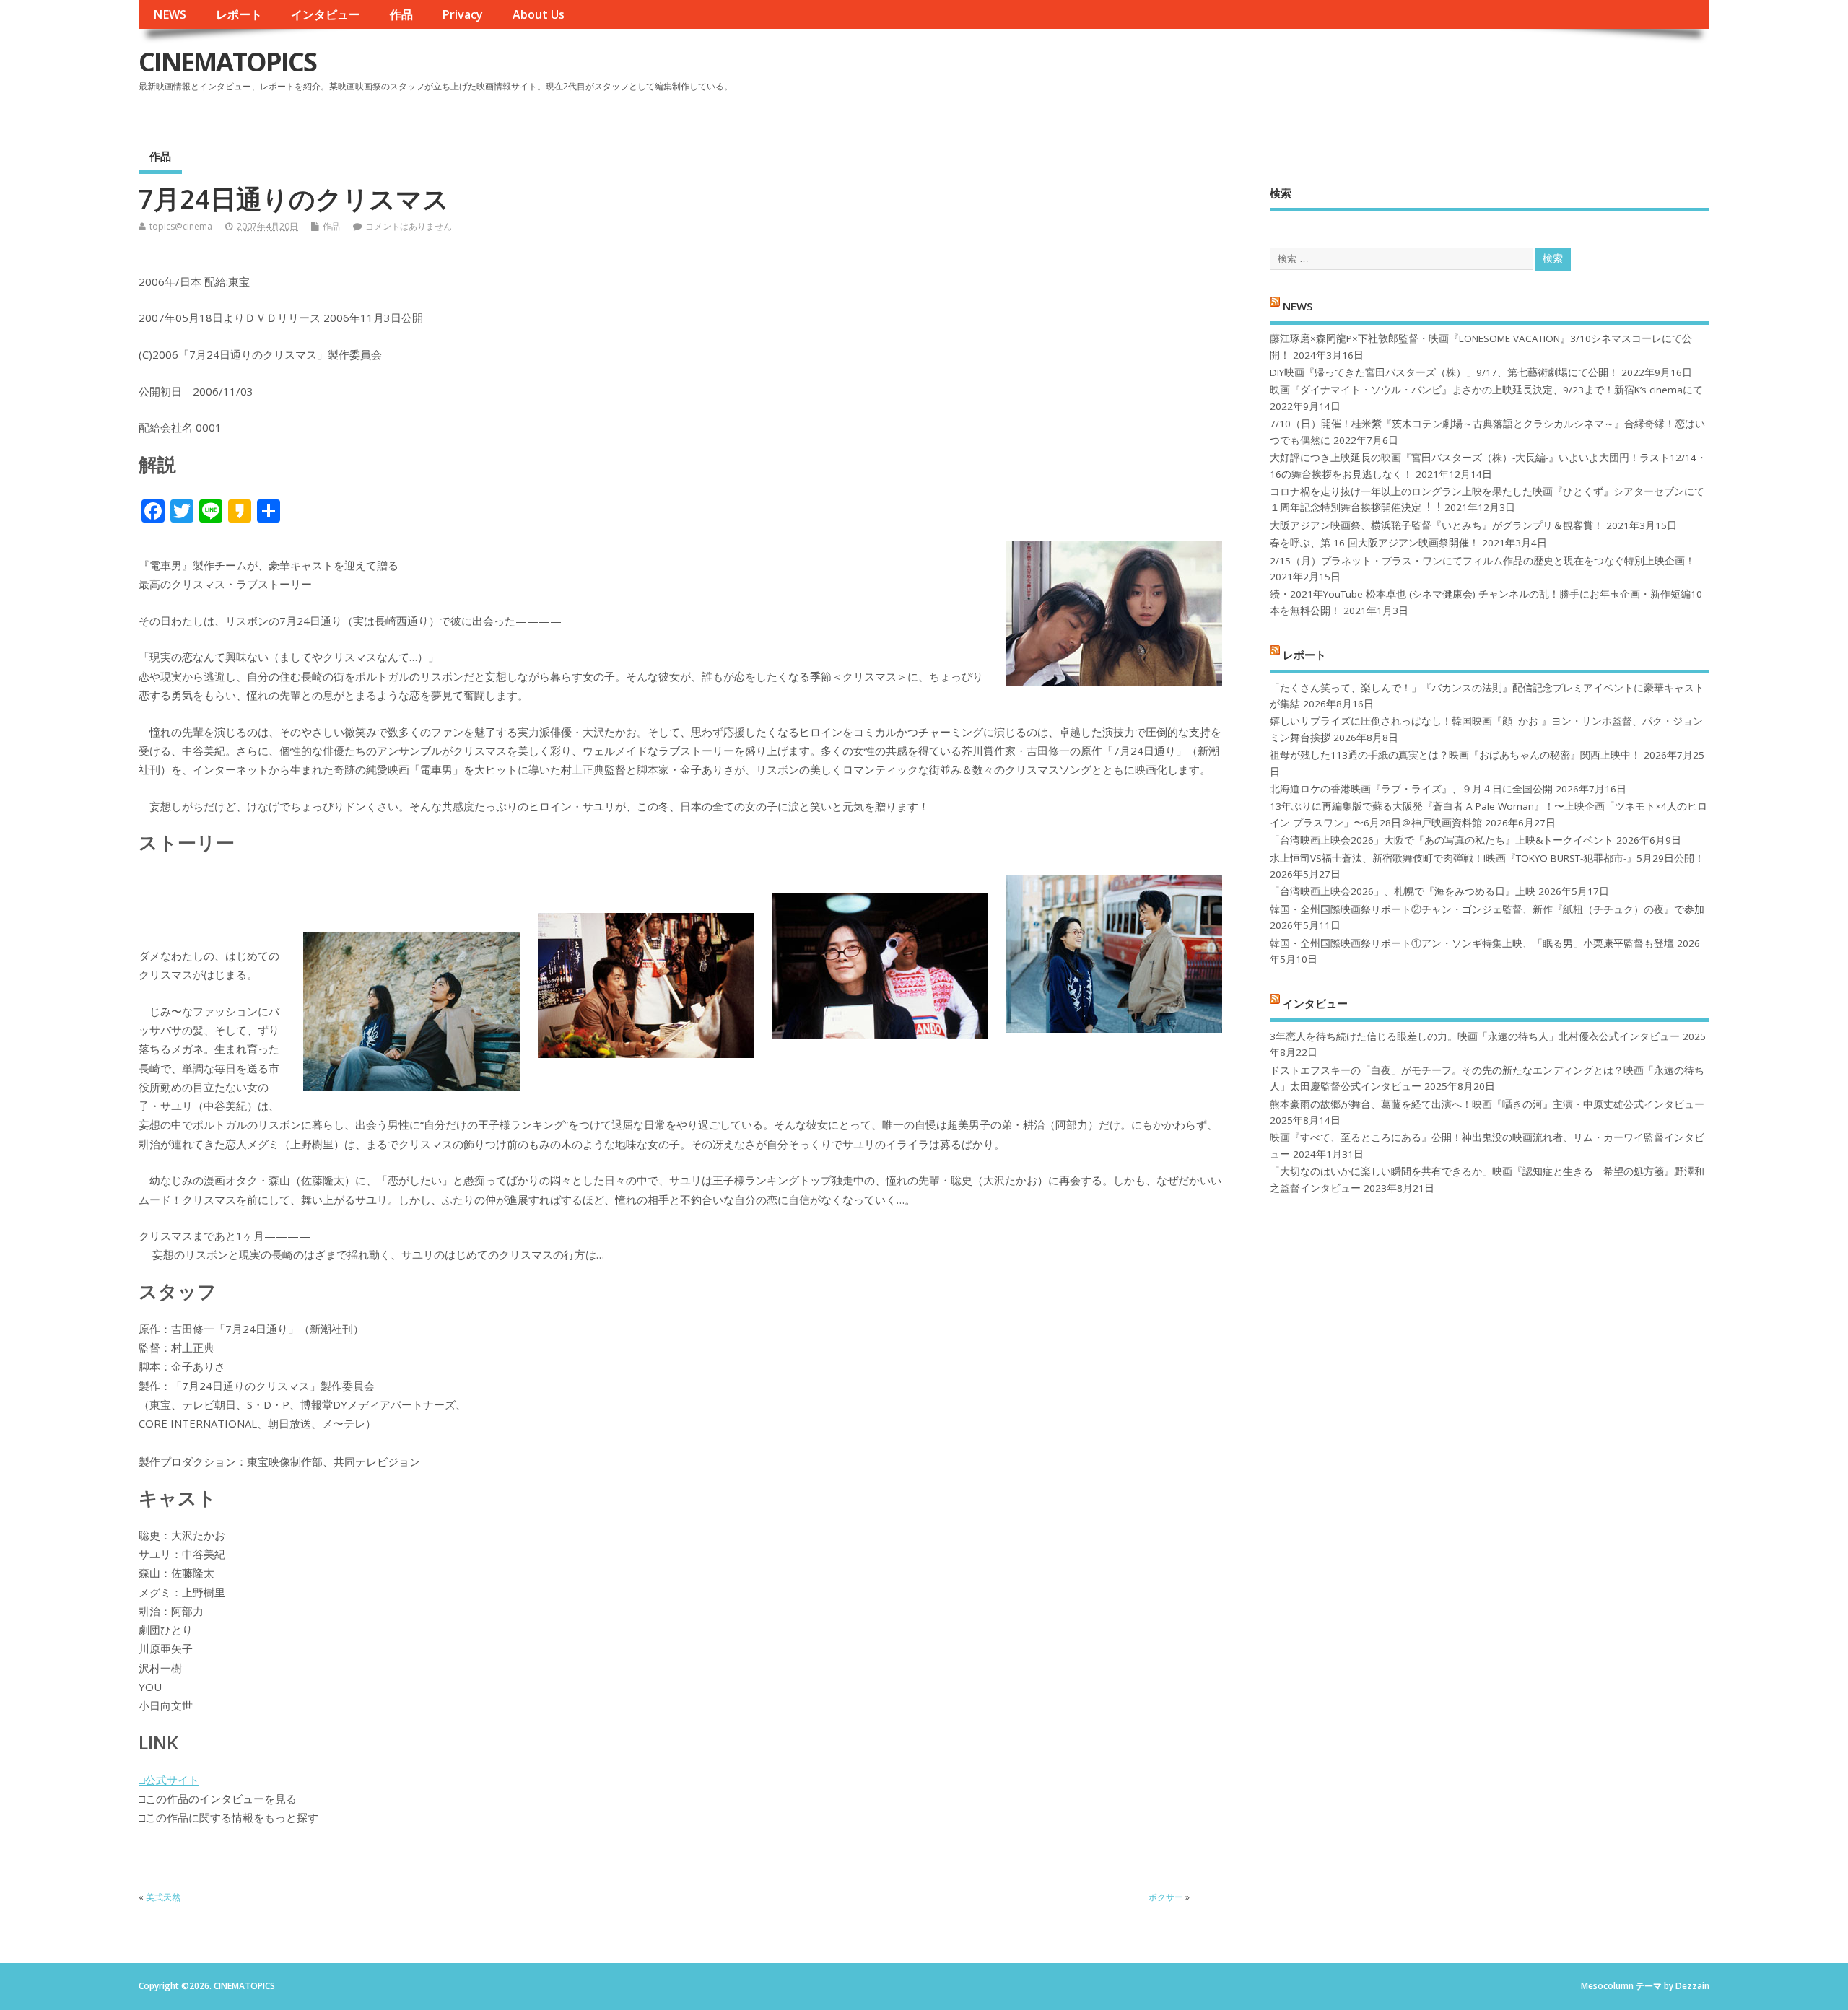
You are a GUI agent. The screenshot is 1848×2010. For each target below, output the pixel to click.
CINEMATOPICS (227, 62)
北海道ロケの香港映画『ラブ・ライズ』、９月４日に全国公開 (1411, 789)
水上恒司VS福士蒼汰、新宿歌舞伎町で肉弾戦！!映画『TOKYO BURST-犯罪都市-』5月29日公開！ (1487, 858)
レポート (239, 14)
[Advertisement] (1434, 74)
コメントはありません (409, 226)
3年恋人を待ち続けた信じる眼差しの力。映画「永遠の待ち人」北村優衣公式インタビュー (1475, 1036)
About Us (539, 14)
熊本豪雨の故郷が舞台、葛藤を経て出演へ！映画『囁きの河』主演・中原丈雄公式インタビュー (1487, 1104)
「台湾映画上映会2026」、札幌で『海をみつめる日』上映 (1403, 891)
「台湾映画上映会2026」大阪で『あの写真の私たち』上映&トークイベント (1442, 840)
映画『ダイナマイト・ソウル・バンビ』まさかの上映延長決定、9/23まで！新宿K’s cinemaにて (1486, 390)
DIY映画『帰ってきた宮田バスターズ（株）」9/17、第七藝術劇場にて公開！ (1444, 372)
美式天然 (163, 1897)
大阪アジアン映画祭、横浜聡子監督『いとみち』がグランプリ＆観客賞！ (1437, 525)
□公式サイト (169, 1780)
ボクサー (1166, 1897)
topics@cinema (181, 226)
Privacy (462, 14)
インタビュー (326, 14)
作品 (401, 14)
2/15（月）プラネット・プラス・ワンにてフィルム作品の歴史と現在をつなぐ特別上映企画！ (1482, 561)
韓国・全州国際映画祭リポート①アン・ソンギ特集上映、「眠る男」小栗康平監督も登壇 (1472, 943)
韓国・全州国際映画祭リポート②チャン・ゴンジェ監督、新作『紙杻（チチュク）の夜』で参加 (1487, 909)
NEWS (170, 14)
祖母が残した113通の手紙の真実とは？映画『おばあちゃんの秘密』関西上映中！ (1455, 755)
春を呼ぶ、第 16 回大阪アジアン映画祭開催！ (1374, 543)
